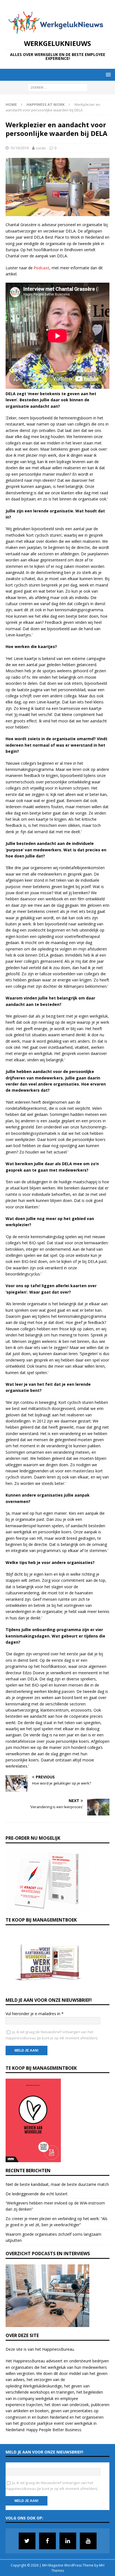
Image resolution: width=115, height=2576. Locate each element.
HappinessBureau (58, 2349)
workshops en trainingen (52, 2392)
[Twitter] (27, 2541)
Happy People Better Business (54, 2430)
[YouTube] (88, 2541)
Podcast (42, 268)
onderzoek (79, 2405)
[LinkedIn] (68, 2541)
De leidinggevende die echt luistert (37, 2194)
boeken (42, 2411)
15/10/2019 (19, 148)
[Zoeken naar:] (58, 87)
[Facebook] (47, 2541)
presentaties (82, 2411)
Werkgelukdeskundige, (43, 2386)
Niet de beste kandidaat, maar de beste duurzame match (57, 2184)
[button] (107, 74)
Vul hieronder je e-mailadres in (35, 2014)
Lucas (41, 148)
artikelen (21, 2411)
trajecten (34, 2405)
